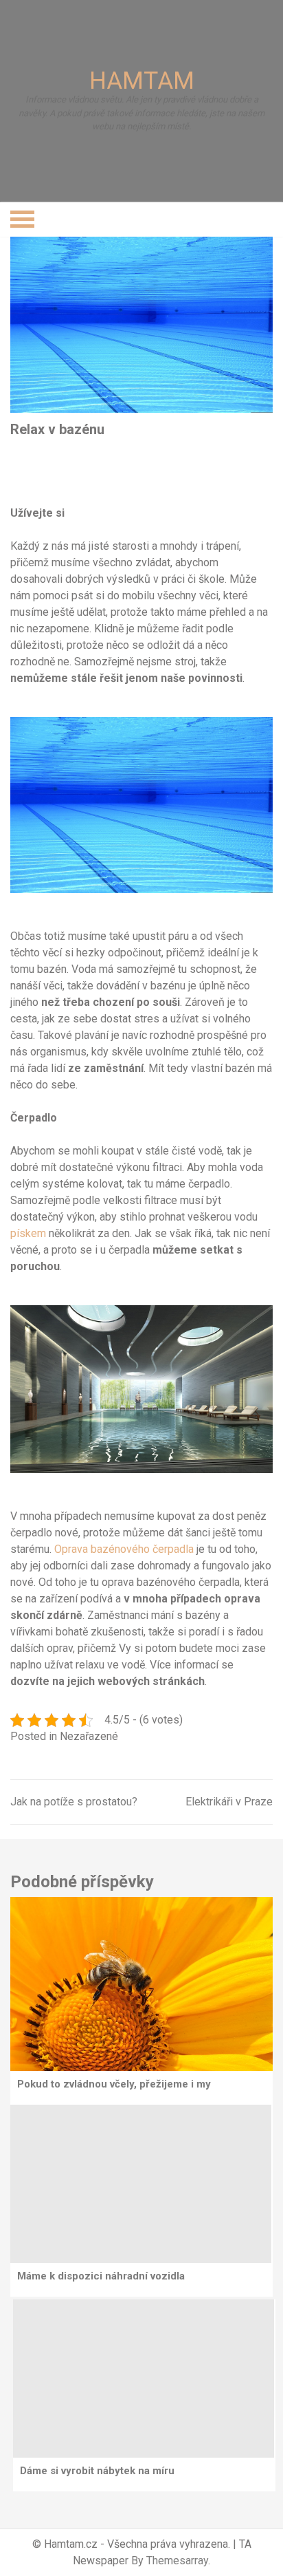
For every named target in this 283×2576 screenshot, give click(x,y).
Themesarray (177, 2561)
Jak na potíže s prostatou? (74, 1802)
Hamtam (142, 81)
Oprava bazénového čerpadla (124, 1549)
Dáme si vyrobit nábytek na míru (97, 2471)
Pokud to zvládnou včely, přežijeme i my (114, 2084)
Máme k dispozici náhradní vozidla (101, 2276)
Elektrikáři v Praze (229, 1802)
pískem (28, 1233)
